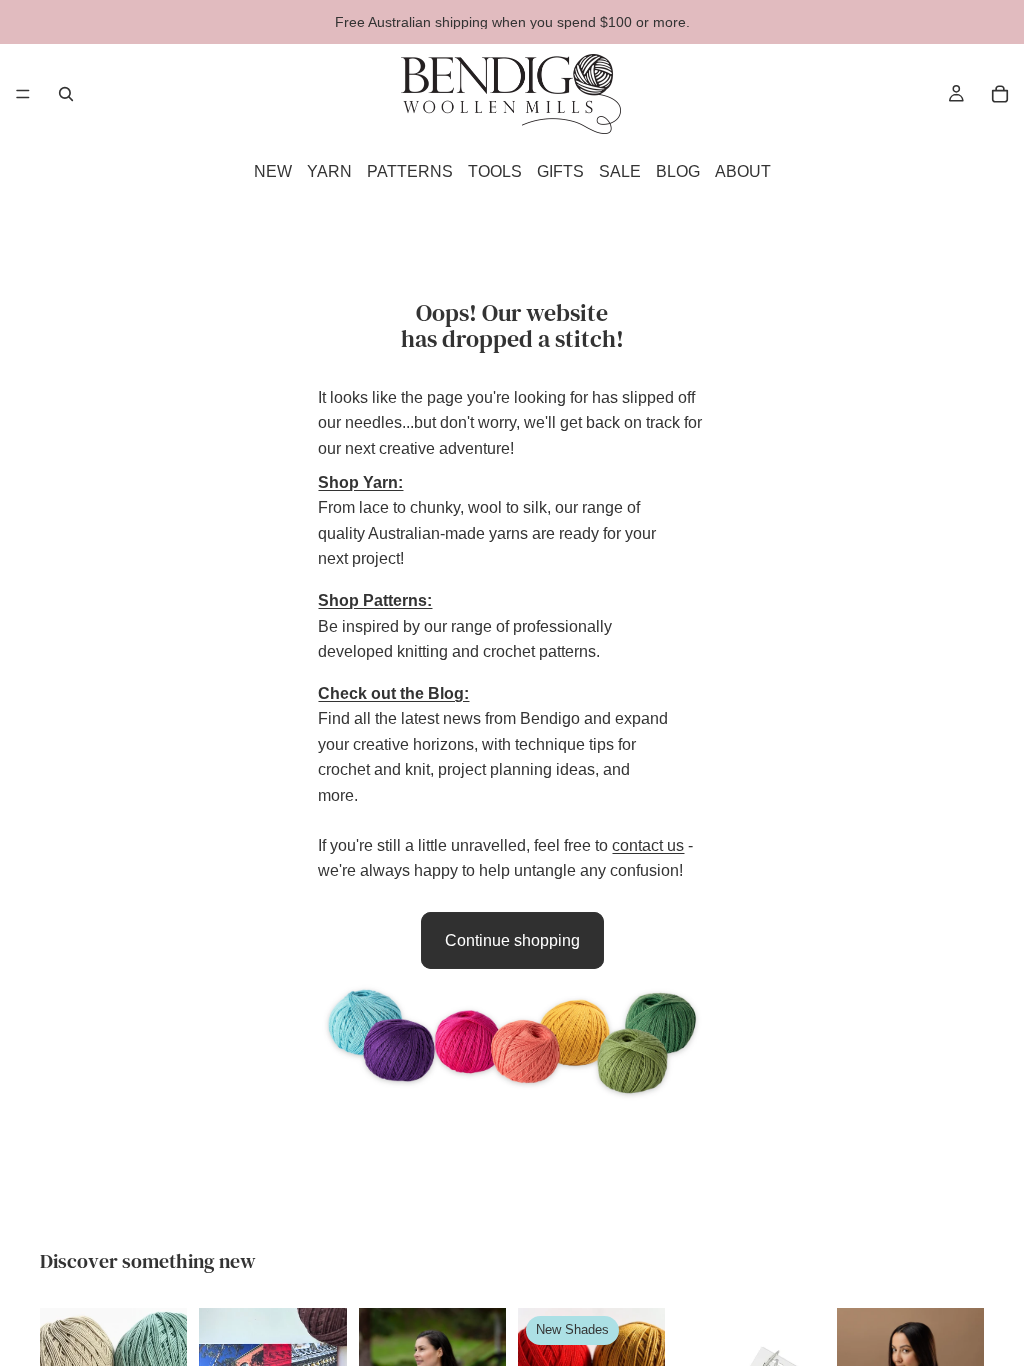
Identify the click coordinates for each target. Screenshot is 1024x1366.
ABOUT (743, 171)
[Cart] (1000, 94)
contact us (648, 845)
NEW (273, 171)
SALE (620, 171)
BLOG (678, 171)
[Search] (66, 94)
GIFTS (560, 171)
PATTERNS (410, 171)
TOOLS (495, 171)
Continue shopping (512, 940)
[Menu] (23, 94)
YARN (329, 171)
